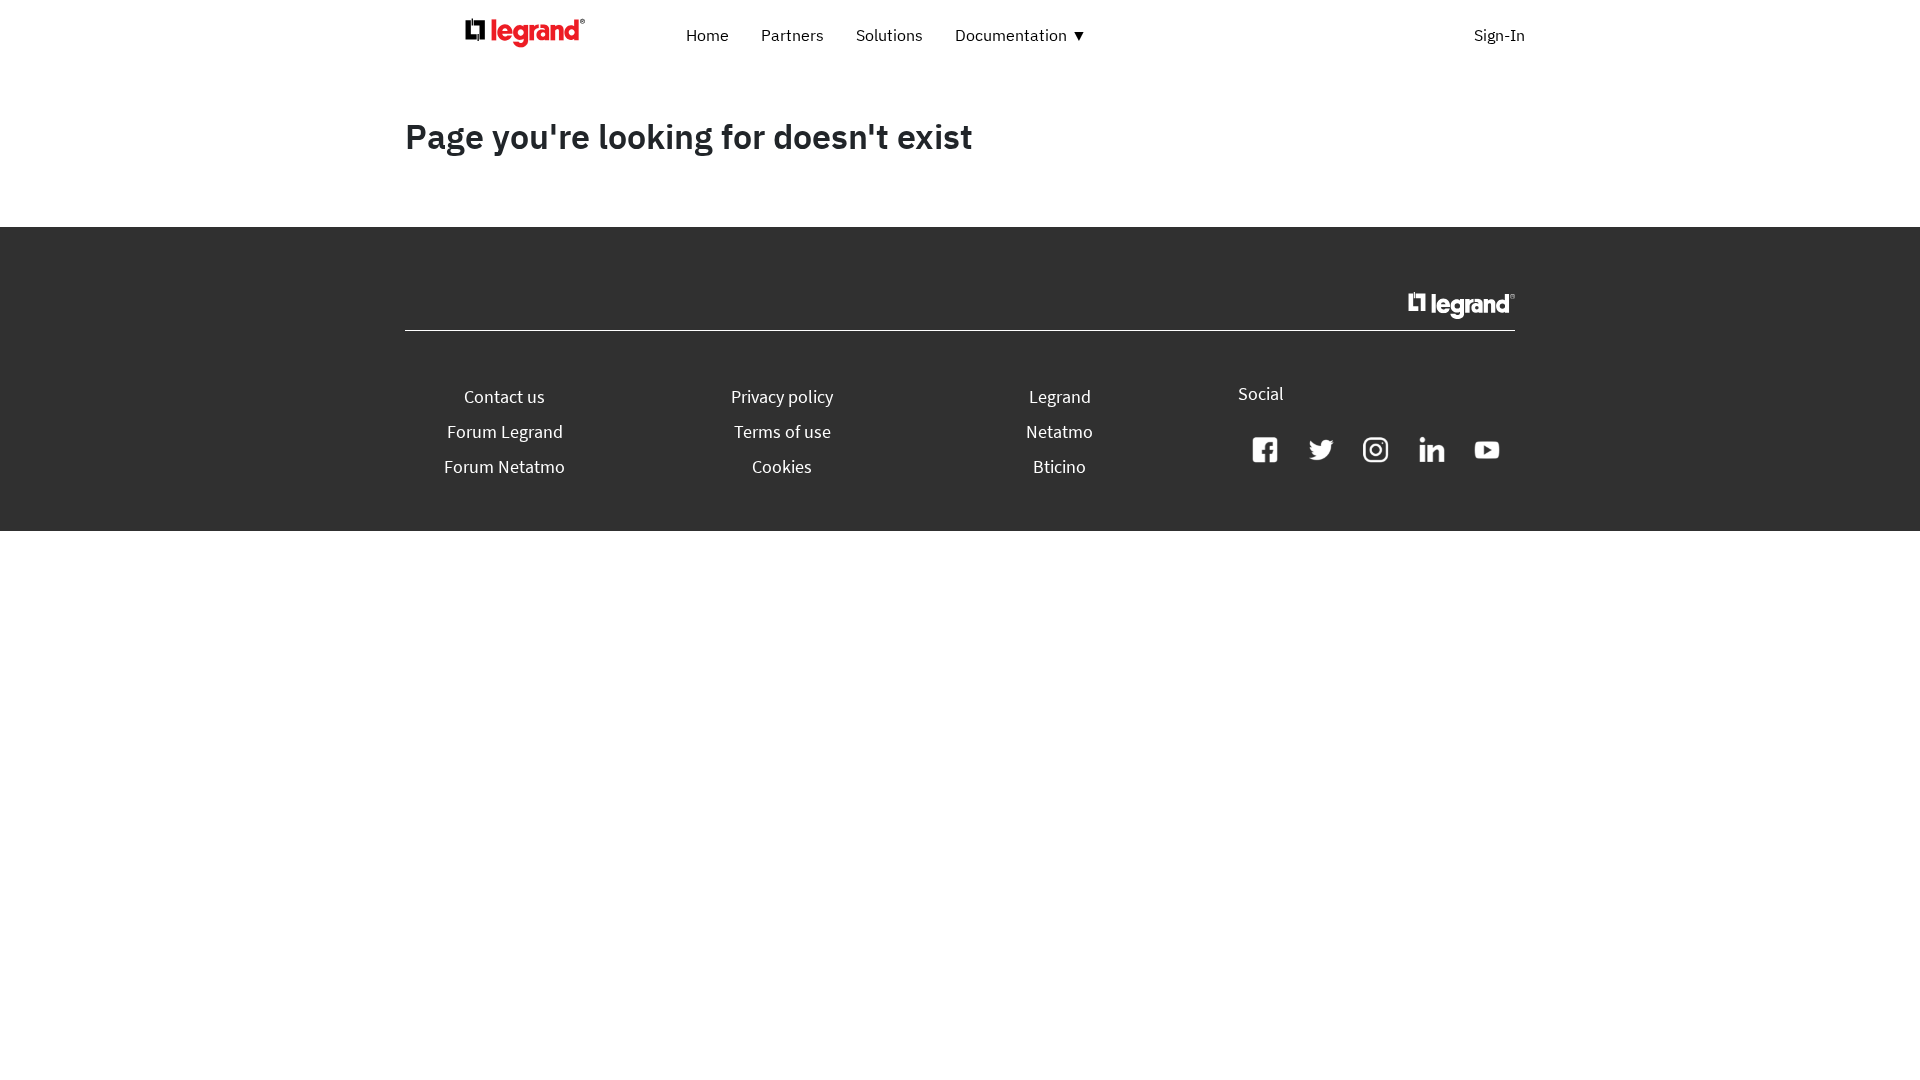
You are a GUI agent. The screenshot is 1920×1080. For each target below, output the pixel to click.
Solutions (889, 35)
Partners (792, 35)
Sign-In (1499, 35)
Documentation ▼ (1021, 35)
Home (707, 35)
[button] (504, 396)
